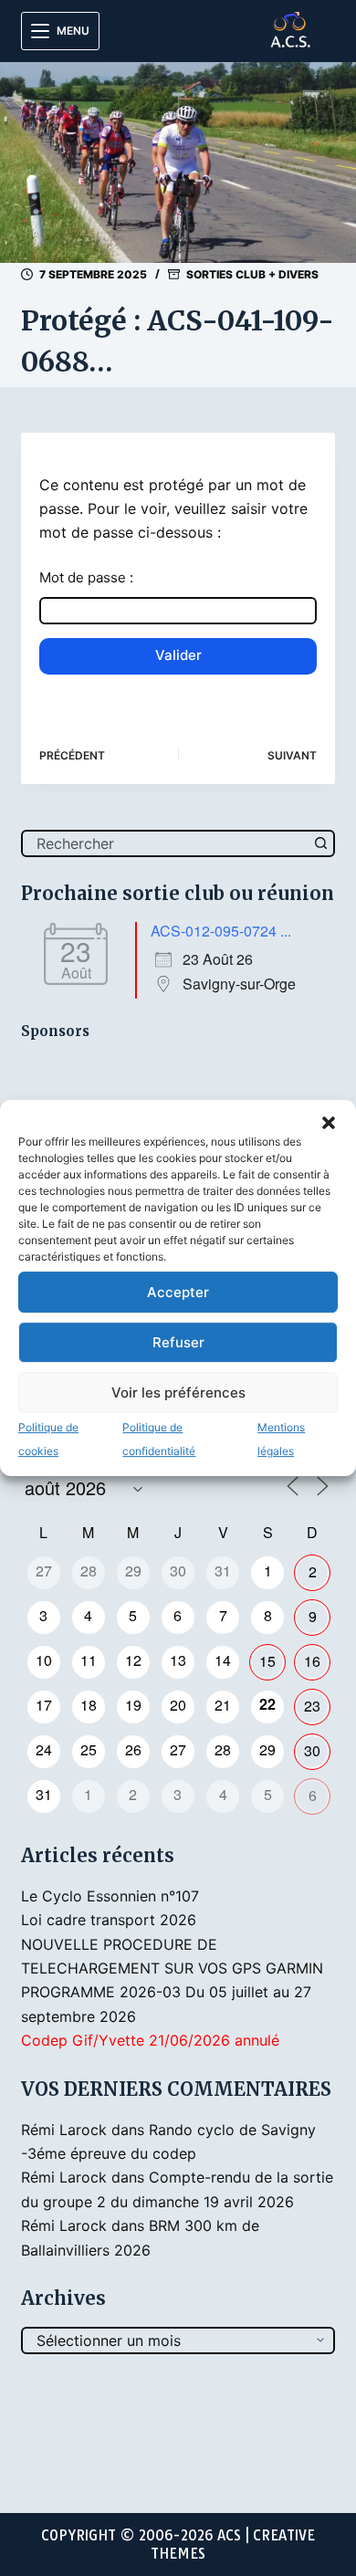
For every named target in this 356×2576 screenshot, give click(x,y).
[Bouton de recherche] (321, 843)
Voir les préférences (178, 1393)
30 (312, 1750)
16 (312, 1661)
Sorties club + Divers (252, 274)
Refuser (178, 1342)
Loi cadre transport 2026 (109, 1920)
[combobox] (166, 843)
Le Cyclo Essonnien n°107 (110, 1896)
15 (267, 1661)
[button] (329, 1123)
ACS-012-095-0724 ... (221, 931)
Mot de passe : (86, 577)
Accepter (178, 1292)
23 (312, 1706)
